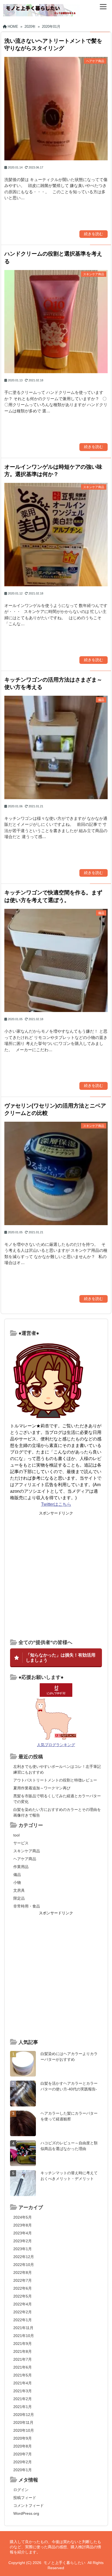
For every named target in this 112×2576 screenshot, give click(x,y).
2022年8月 (23, 2273)
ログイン (21, 2490)
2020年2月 (23, 2462)
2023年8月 (23, 2225)
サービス (21, 1843)
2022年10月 (24, 2265)
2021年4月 (23, 2383)
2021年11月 (23, 2328)
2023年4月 (23, 2233)
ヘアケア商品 (25, 1859)
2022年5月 (23, 2296)
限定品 (19, 1898)
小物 (17, 1882)
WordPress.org (26, 2513)
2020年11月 (23, 2422)
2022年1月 (23, 2320)
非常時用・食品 (27, 1906)
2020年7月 (23, 2454)
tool (16, 1835)
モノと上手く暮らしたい (64, 2563)
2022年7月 (23, 2280)
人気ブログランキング (56, 1745)
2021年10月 (24, 2336)
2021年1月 (23, 2407)
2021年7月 (23, 2359)
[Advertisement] (56, 1575)
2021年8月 (23, 2351)
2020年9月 (23, 2438)
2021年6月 (23, 2367)
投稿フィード (25, 2498)
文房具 (19, 1890)
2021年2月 (23, 2399)
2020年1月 (23, 2470)
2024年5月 (23, 2217)
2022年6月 (23, 2288)
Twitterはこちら (56, 1504)
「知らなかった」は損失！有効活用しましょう (61, 1657)
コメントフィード (29, 2506)
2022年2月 (23, 2312)
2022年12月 (24, 2257)
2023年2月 (23, 2241)
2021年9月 (23, 2344)
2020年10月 (24, 2430)
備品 (17, 1875)
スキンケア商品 (27, 1851)
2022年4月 (23, 2304)
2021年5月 (23, 2375)
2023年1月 (23, 2249)
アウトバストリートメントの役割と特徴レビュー (55, 1780)
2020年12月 (24, 2415)
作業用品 (21, 1867)
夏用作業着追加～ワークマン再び (42, 1788)
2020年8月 (23, 2446)
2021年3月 (23, 2391)
